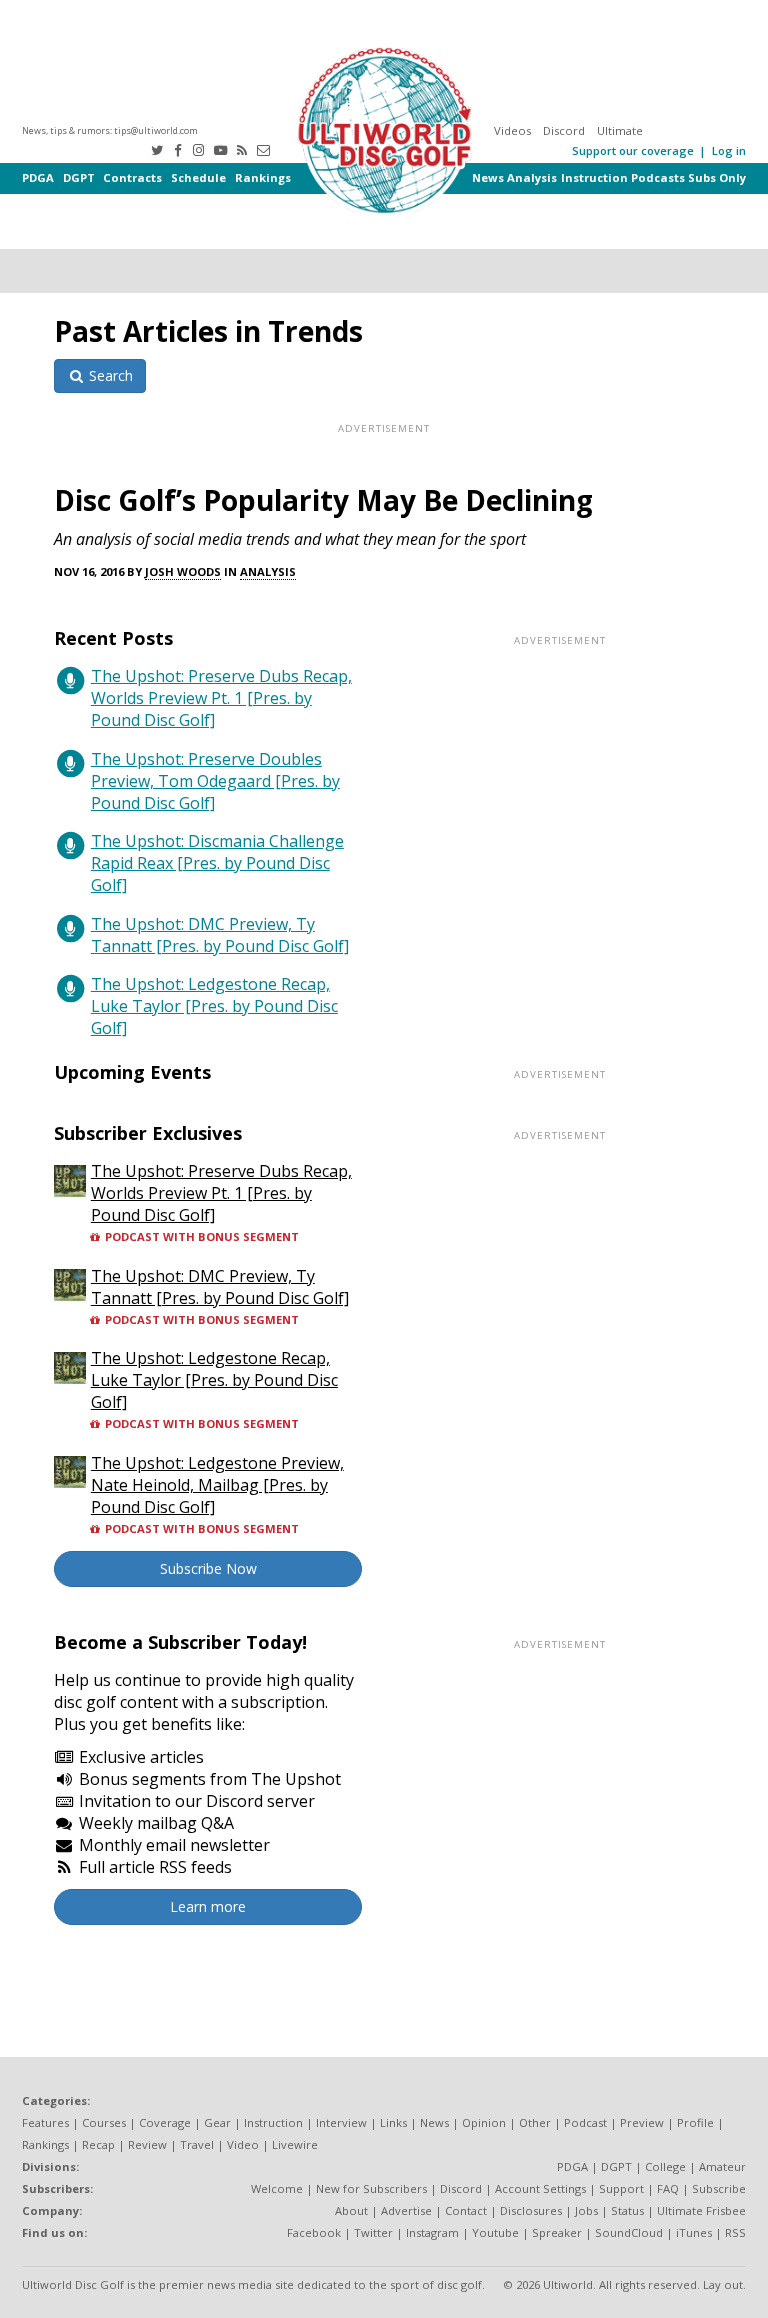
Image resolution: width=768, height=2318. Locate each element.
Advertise (406, 2210)
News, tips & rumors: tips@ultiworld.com (110, 130)
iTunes (694, 2232)
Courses (104, 2122)
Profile (695, 2122)
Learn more (208, 1906)
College (665, 2166)
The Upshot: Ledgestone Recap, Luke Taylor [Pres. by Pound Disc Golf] (214, 1006)
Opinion (484, 2122)
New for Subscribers (371, 2188)
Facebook (314, 2232)
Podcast (585, 2122)
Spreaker (557, 2232)
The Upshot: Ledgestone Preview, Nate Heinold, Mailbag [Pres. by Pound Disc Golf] (217, 1485)
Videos (512, 130)
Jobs (586, 2210)
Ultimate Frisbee (701, 2210)
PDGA (38, 177)
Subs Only (717, 177)
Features (45, 2122)
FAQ (668, 2188)
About (351, 2210)
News (488, 177)
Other (535, 2122)
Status (627, 2210)
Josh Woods (183, 571)
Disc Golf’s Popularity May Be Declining (323, 500)
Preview (642, 2122)
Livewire (295, 2144)
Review (147, 2144)
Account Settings (540, 2188)
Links (393, 2122)
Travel (197, 2144)
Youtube (495, 2232)
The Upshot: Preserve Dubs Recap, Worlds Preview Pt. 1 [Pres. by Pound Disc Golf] (221, 698)
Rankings (263, 177)
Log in (729, 150)
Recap (98, 2144)
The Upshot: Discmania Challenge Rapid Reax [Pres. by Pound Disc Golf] (217, 863)
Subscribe (719, 2188)
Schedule (198, 177)
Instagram (432, 2232)
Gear (217, 2122)
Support (621, 2188)
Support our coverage (633, 150)
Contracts (132, 177)
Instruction (594, 177)
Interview (341, 2122)
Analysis (532, 177)
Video (243, 2144)
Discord (564, 130)
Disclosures (531, 2210)
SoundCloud (629, 2232)
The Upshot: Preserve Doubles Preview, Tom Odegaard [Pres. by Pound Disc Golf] (215, 781)
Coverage (165, 2122)
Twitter (373, 2232)
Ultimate (620, 130)
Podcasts (658, 177)
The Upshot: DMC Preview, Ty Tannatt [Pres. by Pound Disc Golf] (220, 935)
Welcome (277, 2188)
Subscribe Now (208, 1568)
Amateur (722, 2166)
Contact (466, 2210)
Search (109, 375)
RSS (735, 2232)
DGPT (79, 177)
